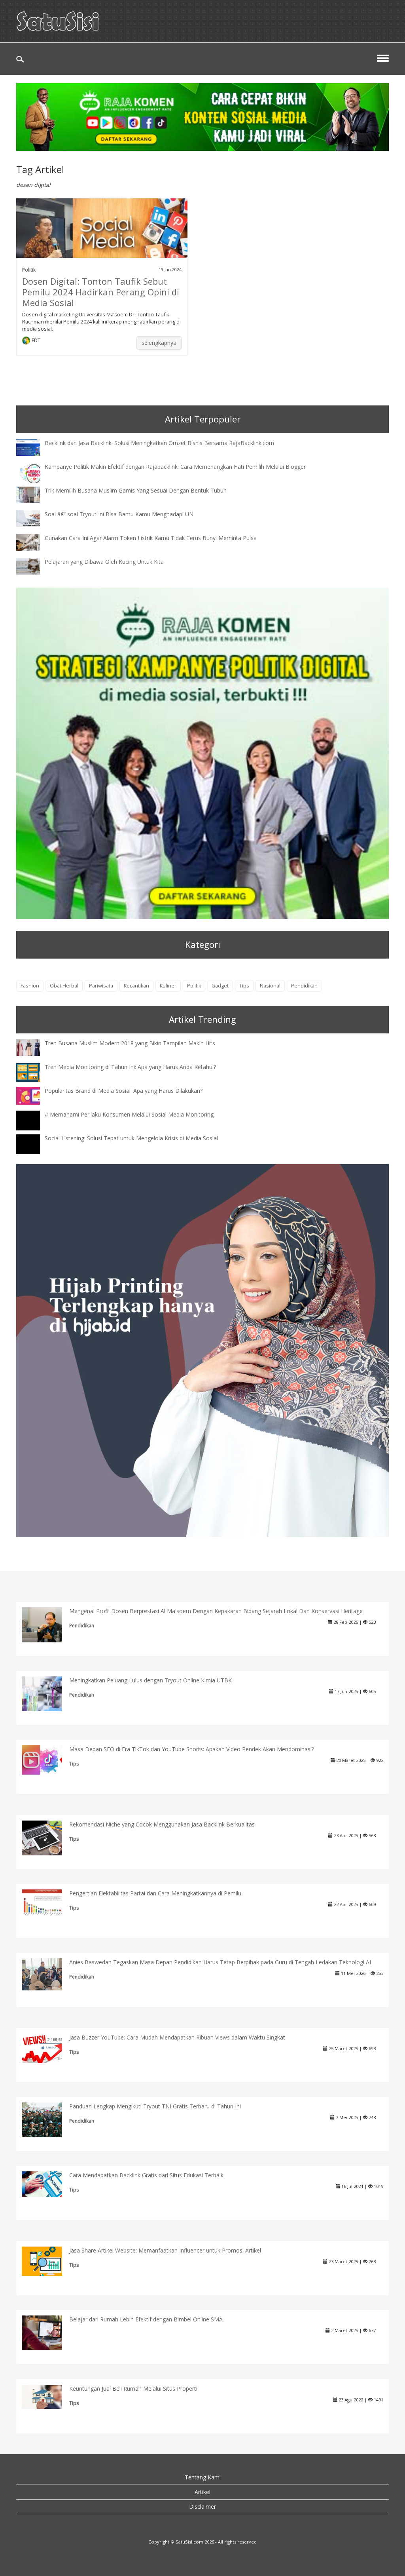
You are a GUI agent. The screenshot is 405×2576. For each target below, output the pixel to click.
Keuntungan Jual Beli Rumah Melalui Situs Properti (133, 2389)
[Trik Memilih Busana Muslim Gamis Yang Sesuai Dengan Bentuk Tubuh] (34, 494)
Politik (29, 270)
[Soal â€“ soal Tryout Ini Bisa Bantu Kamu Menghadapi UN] (34, 518)
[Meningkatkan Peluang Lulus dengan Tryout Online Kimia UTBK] (48, 1693)
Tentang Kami (203, 2477)
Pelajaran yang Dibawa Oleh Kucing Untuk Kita (104, 562)
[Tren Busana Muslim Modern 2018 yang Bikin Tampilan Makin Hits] (34, 1047)
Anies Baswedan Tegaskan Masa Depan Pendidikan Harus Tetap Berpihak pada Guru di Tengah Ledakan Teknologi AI (220, 1962)
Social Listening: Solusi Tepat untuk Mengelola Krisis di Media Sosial (131, 1138)
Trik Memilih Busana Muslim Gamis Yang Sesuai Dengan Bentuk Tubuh (136, 490)
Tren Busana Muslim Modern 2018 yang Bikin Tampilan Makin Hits (130, 1043)
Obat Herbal (64, 986)
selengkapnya (159, 343)
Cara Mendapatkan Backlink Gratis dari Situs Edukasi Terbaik (146, 2175)
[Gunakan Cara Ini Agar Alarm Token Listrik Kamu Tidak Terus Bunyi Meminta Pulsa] (34, 541)
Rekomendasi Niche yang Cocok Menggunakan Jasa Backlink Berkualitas (162, 1824)
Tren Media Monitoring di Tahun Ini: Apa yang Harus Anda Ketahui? (130, 1067)
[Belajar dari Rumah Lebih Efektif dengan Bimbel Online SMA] (48, 2332)
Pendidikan (304, 986)
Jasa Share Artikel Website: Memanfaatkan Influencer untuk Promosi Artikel (165, 2250)
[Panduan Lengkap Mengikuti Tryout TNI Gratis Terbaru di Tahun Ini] (48, 2119)
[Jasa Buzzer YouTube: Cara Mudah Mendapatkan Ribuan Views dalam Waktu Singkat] (48, 2048)
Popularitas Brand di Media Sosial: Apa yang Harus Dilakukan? (124, 1091)
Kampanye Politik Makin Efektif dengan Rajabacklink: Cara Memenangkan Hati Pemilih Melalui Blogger (175, 467)
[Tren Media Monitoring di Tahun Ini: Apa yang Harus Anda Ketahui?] (34, 1072)
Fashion (30, 986)
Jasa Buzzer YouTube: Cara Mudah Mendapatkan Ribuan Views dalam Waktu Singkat (177, 2037)
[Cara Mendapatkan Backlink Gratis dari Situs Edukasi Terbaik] (48, 2184)
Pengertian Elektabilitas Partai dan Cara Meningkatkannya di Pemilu (155, 1893)
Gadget (220, 986)
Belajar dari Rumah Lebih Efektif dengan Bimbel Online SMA (146, 2319)
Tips (244, 986)
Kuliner (168, 986)
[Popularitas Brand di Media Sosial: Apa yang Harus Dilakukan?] (34, 1095)
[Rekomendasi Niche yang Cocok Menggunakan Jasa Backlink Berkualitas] (48, 1837)
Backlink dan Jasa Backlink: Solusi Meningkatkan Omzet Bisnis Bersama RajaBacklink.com (159, 443)
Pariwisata (101, 986)
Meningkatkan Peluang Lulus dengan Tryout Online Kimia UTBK (150, 1680)
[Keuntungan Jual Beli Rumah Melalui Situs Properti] (48, 2396)
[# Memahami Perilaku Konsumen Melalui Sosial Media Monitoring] (34, 1128)
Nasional (270, 986)
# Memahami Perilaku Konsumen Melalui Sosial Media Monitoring (129, 1114)
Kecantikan (136, 986)
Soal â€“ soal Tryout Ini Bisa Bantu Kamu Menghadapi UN (119, 514)
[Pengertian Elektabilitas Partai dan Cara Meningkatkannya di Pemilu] (48, 1902)
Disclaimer (202, 2507)
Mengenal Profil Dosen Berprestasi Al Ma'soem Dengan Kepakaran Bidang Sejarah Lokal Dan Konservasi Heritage (216, 1611)
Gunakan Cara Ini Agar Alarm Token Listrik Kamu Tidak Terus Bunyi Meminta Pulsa (151, 538)
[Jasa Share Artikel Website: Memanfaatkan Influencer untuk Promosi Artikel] (48, 2261)
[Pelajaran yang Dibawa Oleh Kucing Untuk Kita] (34, 565)
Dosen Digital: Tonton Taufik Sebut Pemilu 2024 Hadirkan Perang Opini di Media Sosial (101, 292)
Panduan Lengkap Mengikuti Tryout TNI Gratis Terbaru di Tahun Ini (155, 2106)
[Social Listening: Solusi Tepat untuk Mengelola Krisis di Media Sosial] (34, 1152)
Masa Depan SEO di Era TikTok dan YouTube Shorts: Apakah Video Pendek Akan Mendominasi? (192, 1749)
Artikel (202, 2492)
